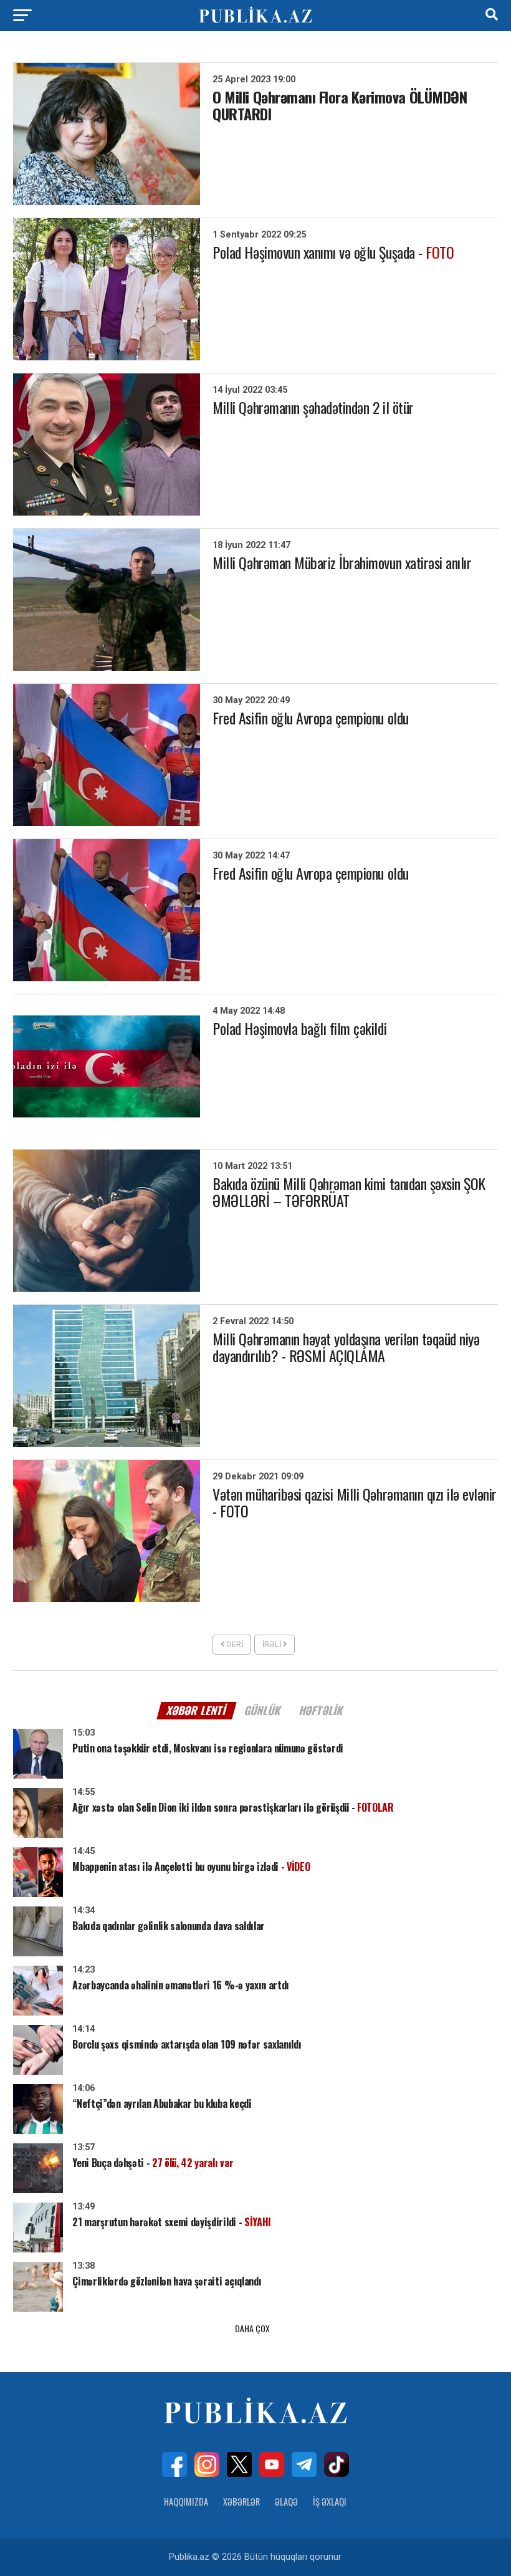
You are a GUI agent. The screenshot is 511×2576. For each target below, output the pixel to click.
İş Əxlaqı (330, 2502)
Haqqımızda (186, 2502)
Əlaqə (286, 2502)
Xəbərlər (241, 2502)
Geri (234, 1644)
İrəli (273, 1644)
